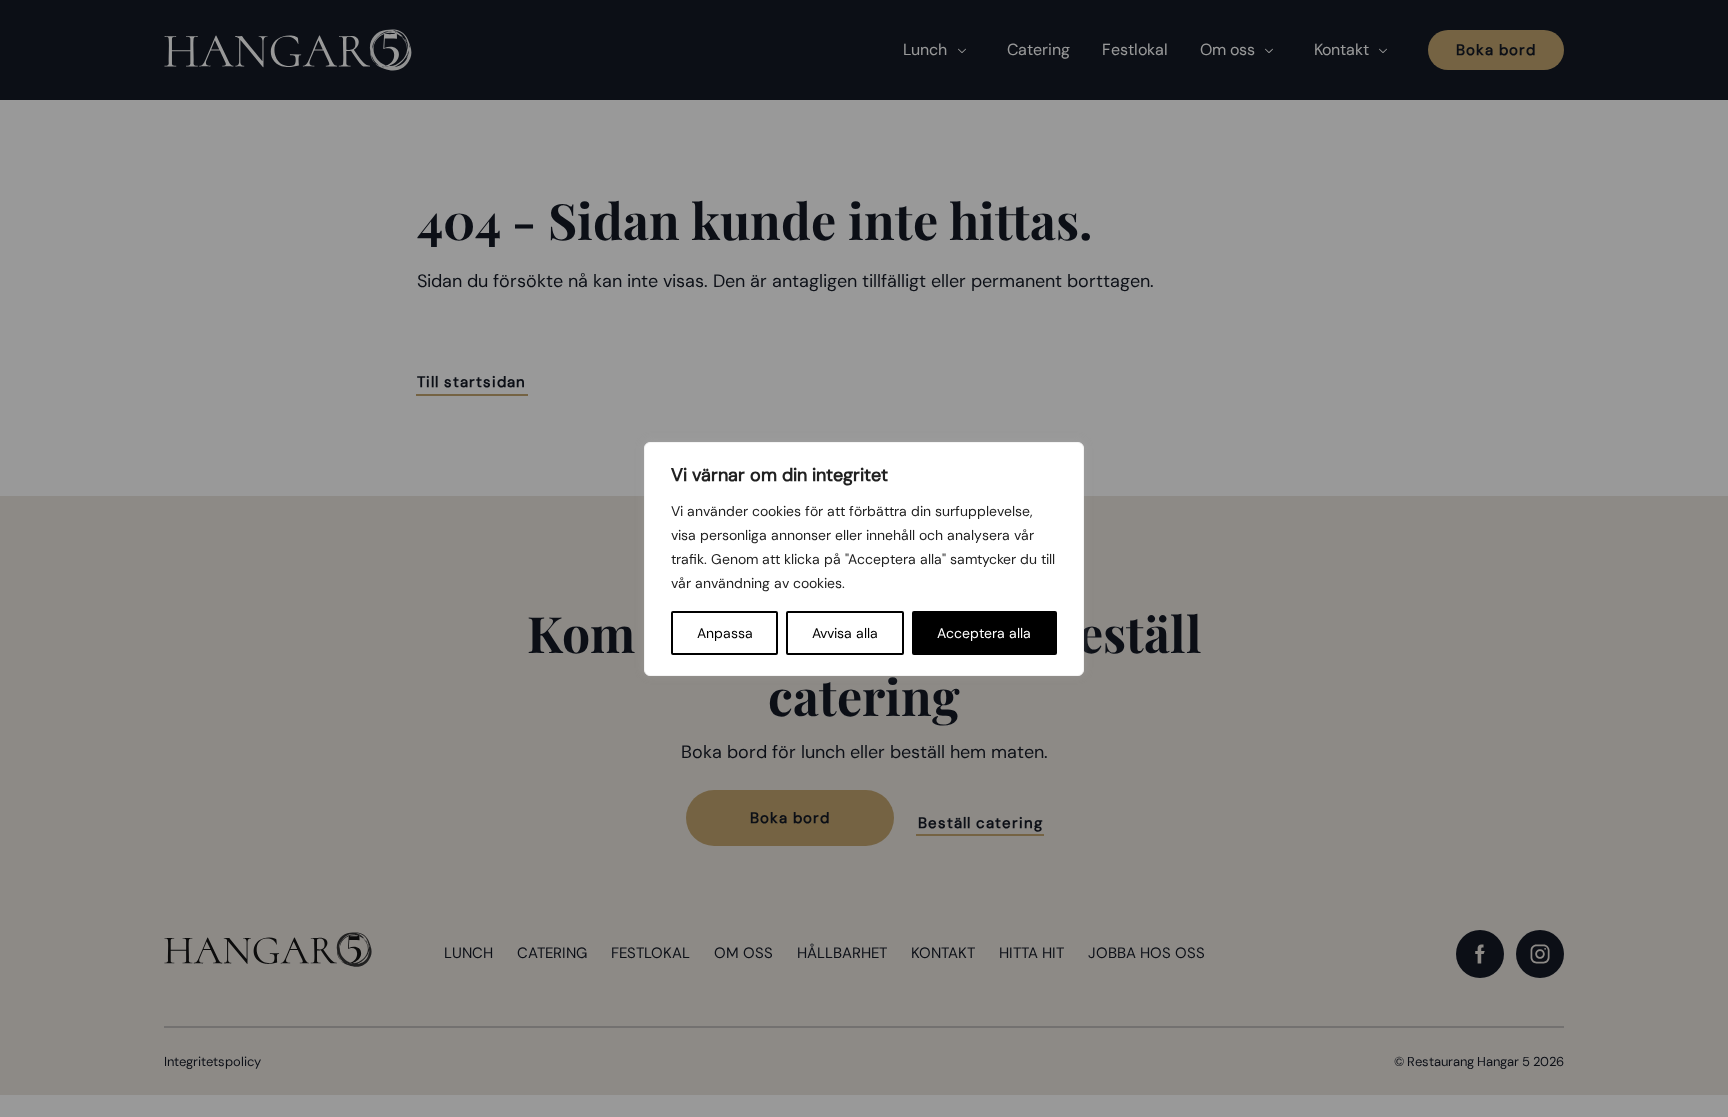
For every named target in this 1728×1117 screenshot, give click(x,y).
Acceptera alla (984, 633)
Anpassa (725, 633)
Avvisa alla (845, 633)
